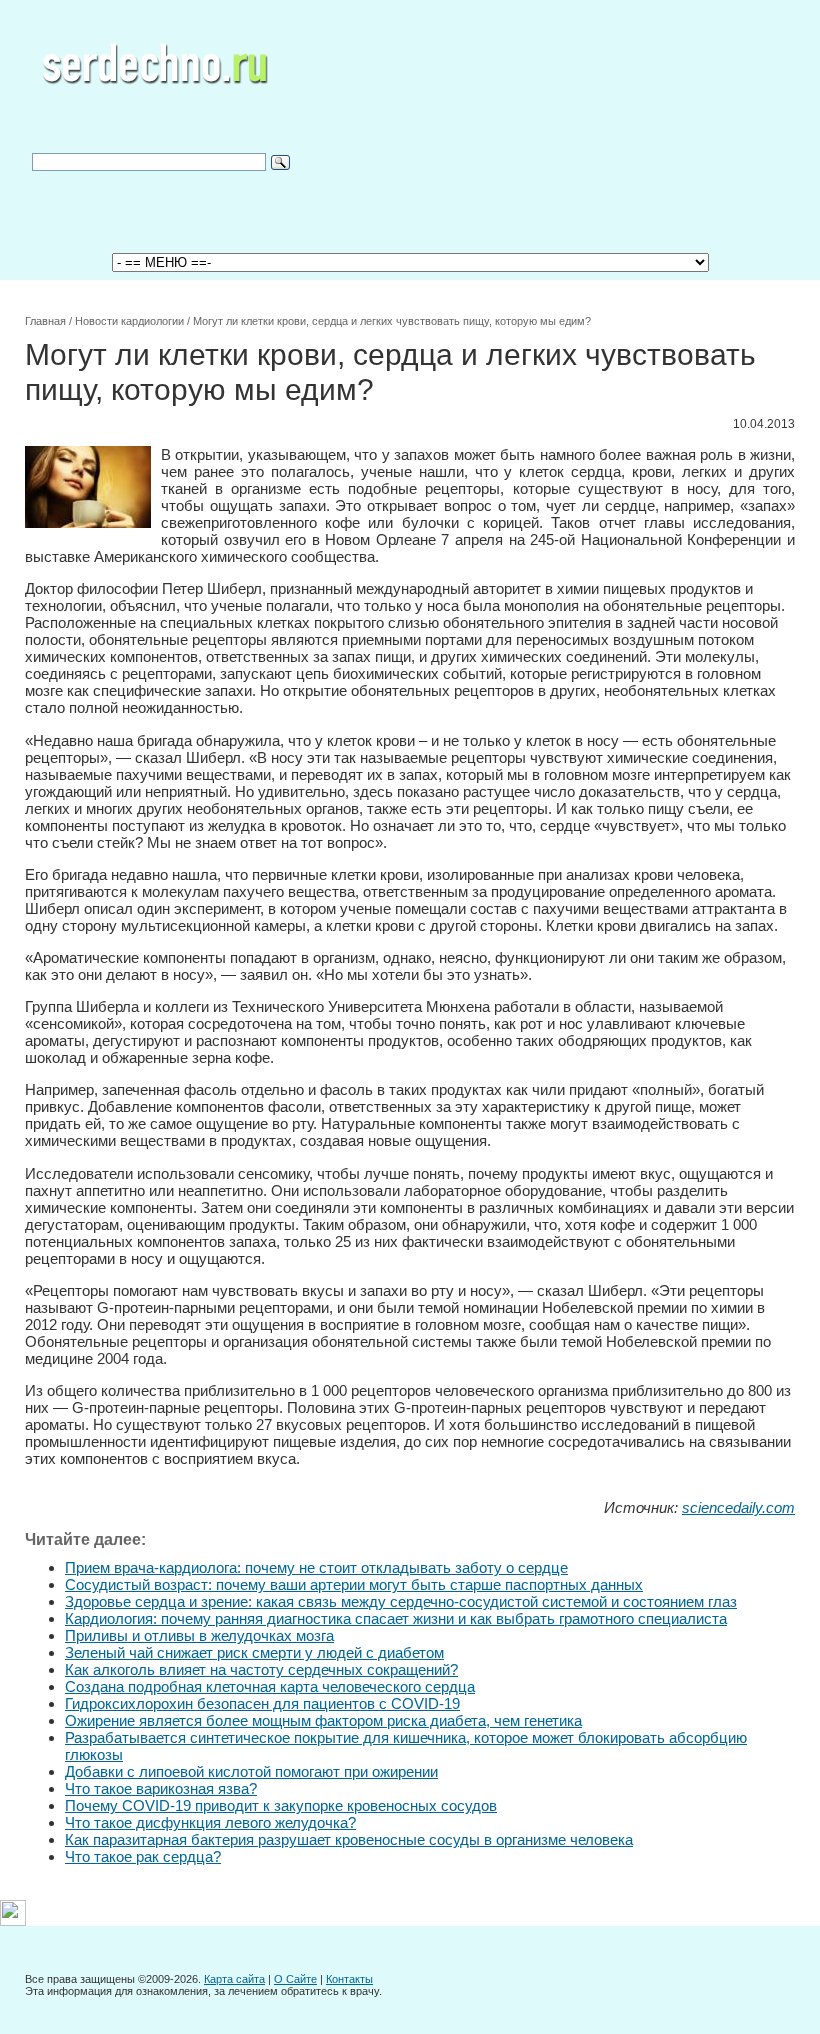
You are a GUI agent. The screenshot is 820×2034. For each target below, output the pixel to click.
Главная (45, 321)
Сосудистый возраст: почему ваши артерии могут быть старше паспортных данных (354, 1584)
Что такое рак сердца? (143, 1856)
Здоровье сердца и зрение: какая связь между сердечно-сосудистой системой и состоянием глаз (401, 1601)
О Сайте (295, 1979)
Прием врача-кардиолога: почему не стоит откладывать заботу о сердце (316, 1567)
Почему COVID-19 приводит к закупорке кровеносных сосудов (281, 1805)
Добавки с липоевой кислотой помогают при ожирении (251, 1771)
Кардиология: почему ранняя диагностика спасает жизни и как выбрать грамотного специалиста (396, 1618)
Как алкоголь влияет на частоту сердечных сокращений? (261, 1669)
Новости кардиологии (129, 321)
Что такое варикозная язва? (161, 1788)
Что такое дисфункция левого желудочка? (210, 1822)
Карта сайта (234, 1979)
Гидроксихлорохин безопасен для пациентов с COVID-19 (262, 1703)
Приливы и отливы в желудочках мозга (199, 1635)
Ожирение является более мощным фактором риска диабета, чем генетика (323, 1720)
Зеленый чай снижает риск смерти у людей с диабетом (254, 1652)
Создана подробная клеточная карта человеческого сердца (270, 1686)
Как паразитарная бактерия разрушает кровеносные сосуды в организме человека (349, 1839)
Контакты (349, 1979)
